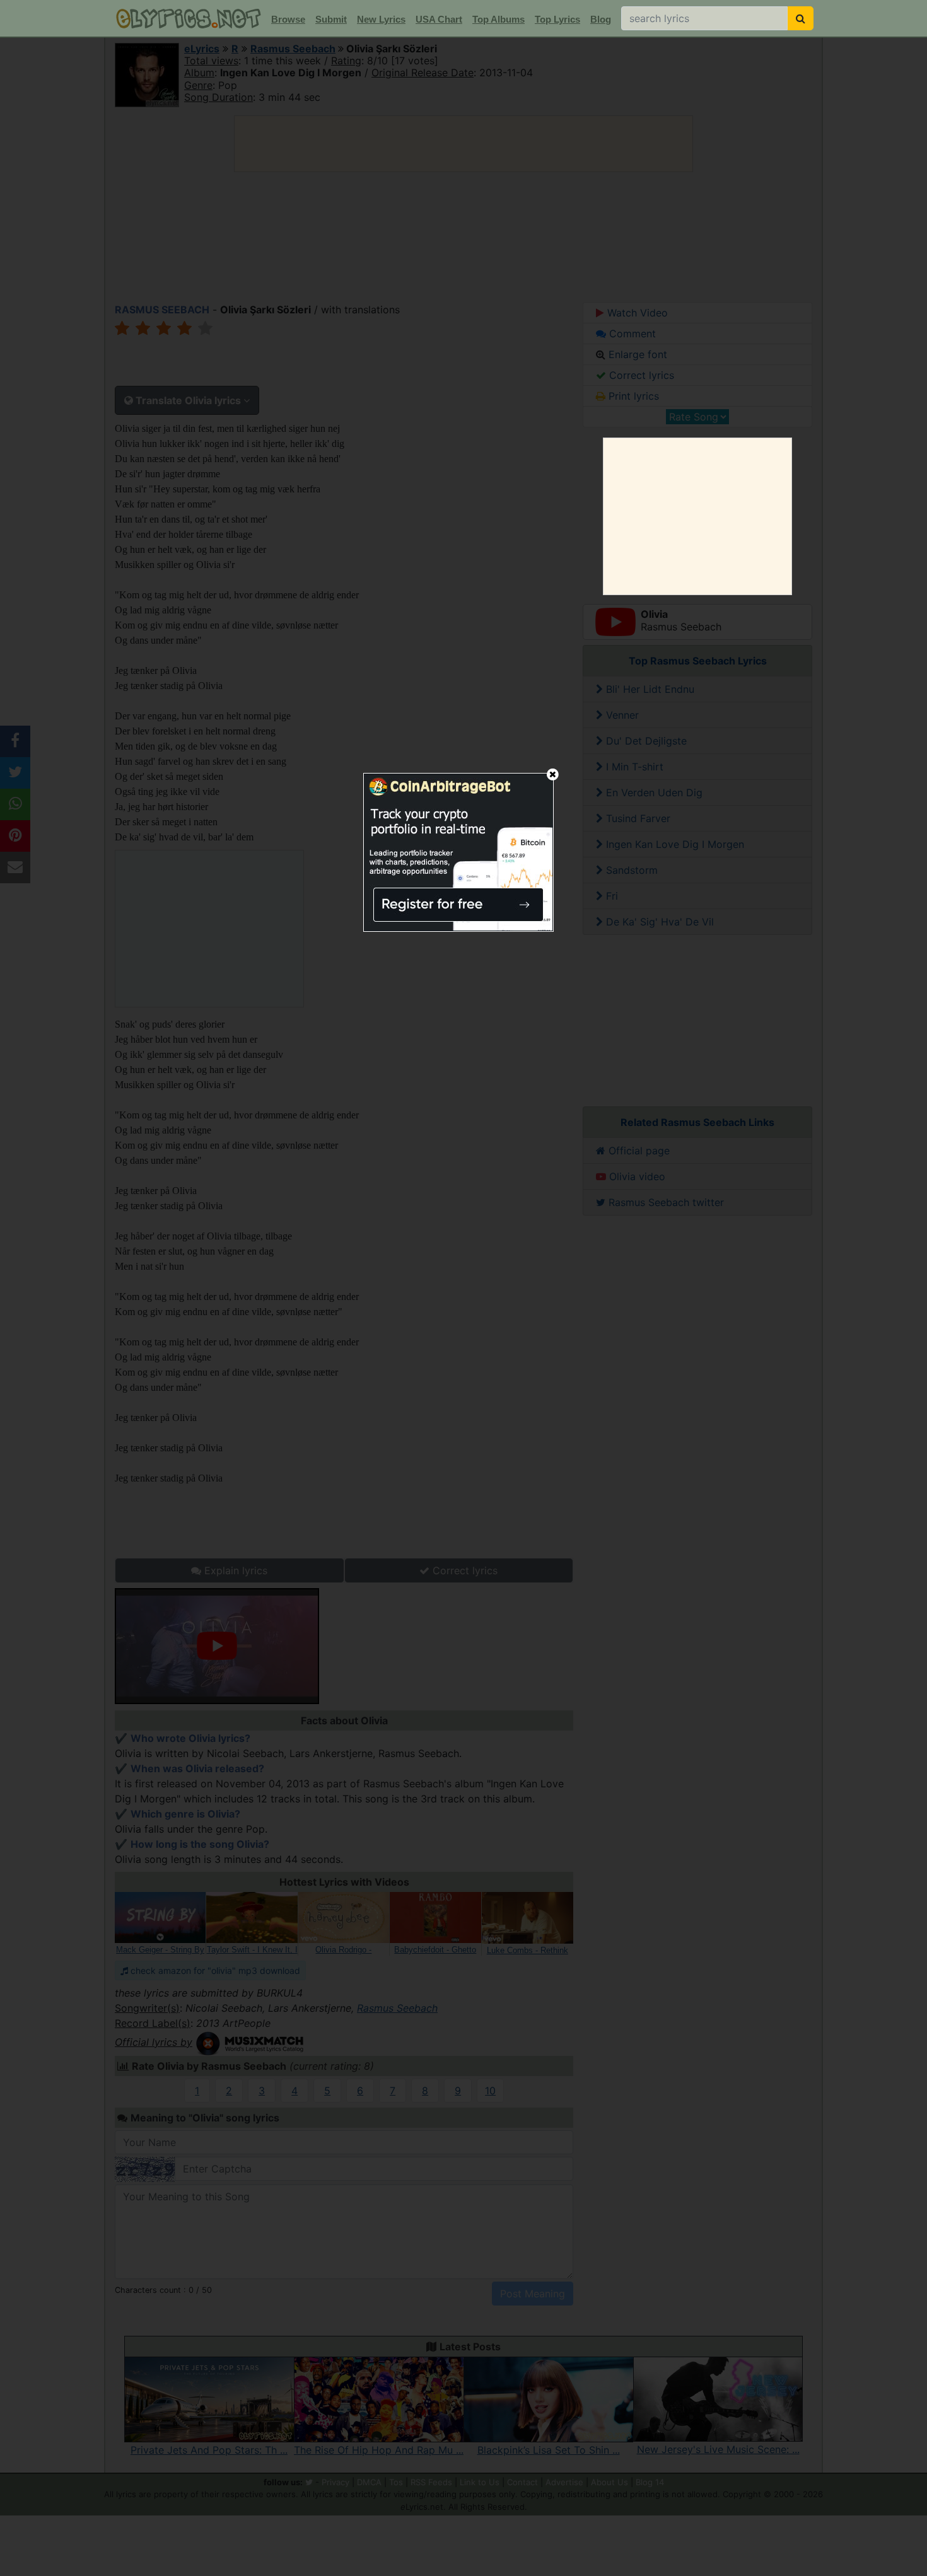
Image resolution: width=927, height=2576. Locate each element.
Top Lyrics (557, 19)
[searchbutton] (801, 18)
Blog (601, 19)
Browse (288, 19)
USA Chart (439, 19)
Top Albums (498, 19)
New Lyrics (381, 19)
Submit (331, 19)
